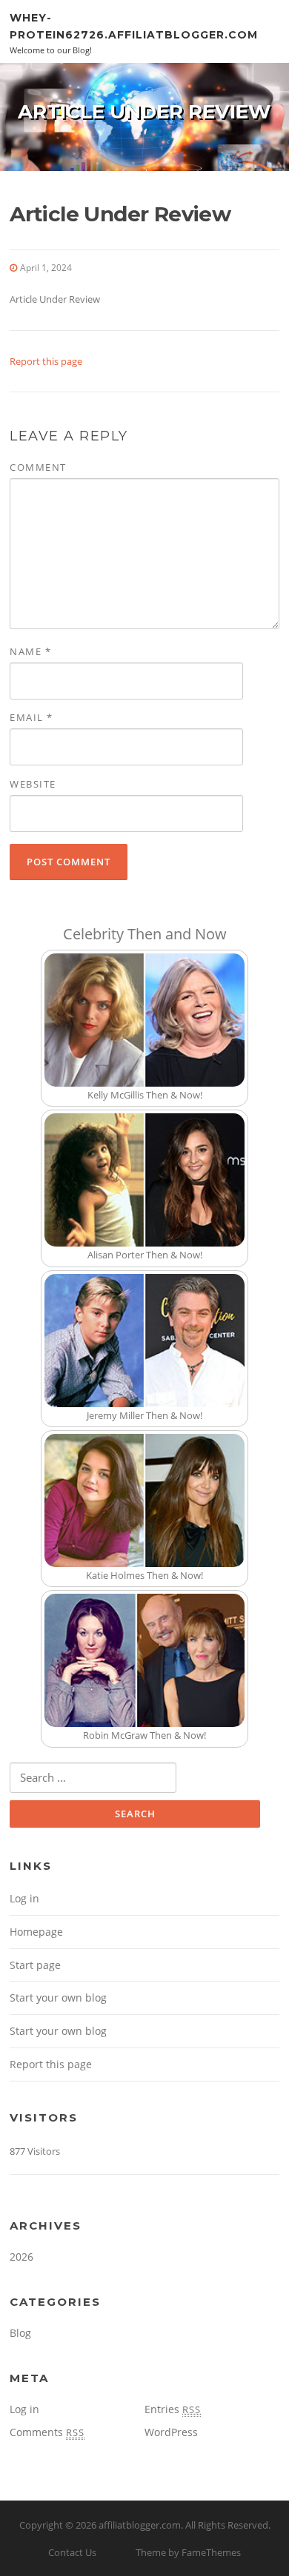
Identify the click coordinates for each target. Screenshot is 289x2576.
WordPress (171, 2432)
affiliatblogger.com (140, 2525)
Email (31, 717)
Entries (173, 2409)
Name (30, 651)
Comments (47, 2432)
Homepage (36, 1932)
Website (33, 784)
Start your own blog (58, 1998)
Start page (35, 1965)
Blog (20, 2333)
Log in (24, 1898)
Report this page (46, 361)
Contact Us (72, 2552)
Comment (38, 467)
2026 (21, 2257)
